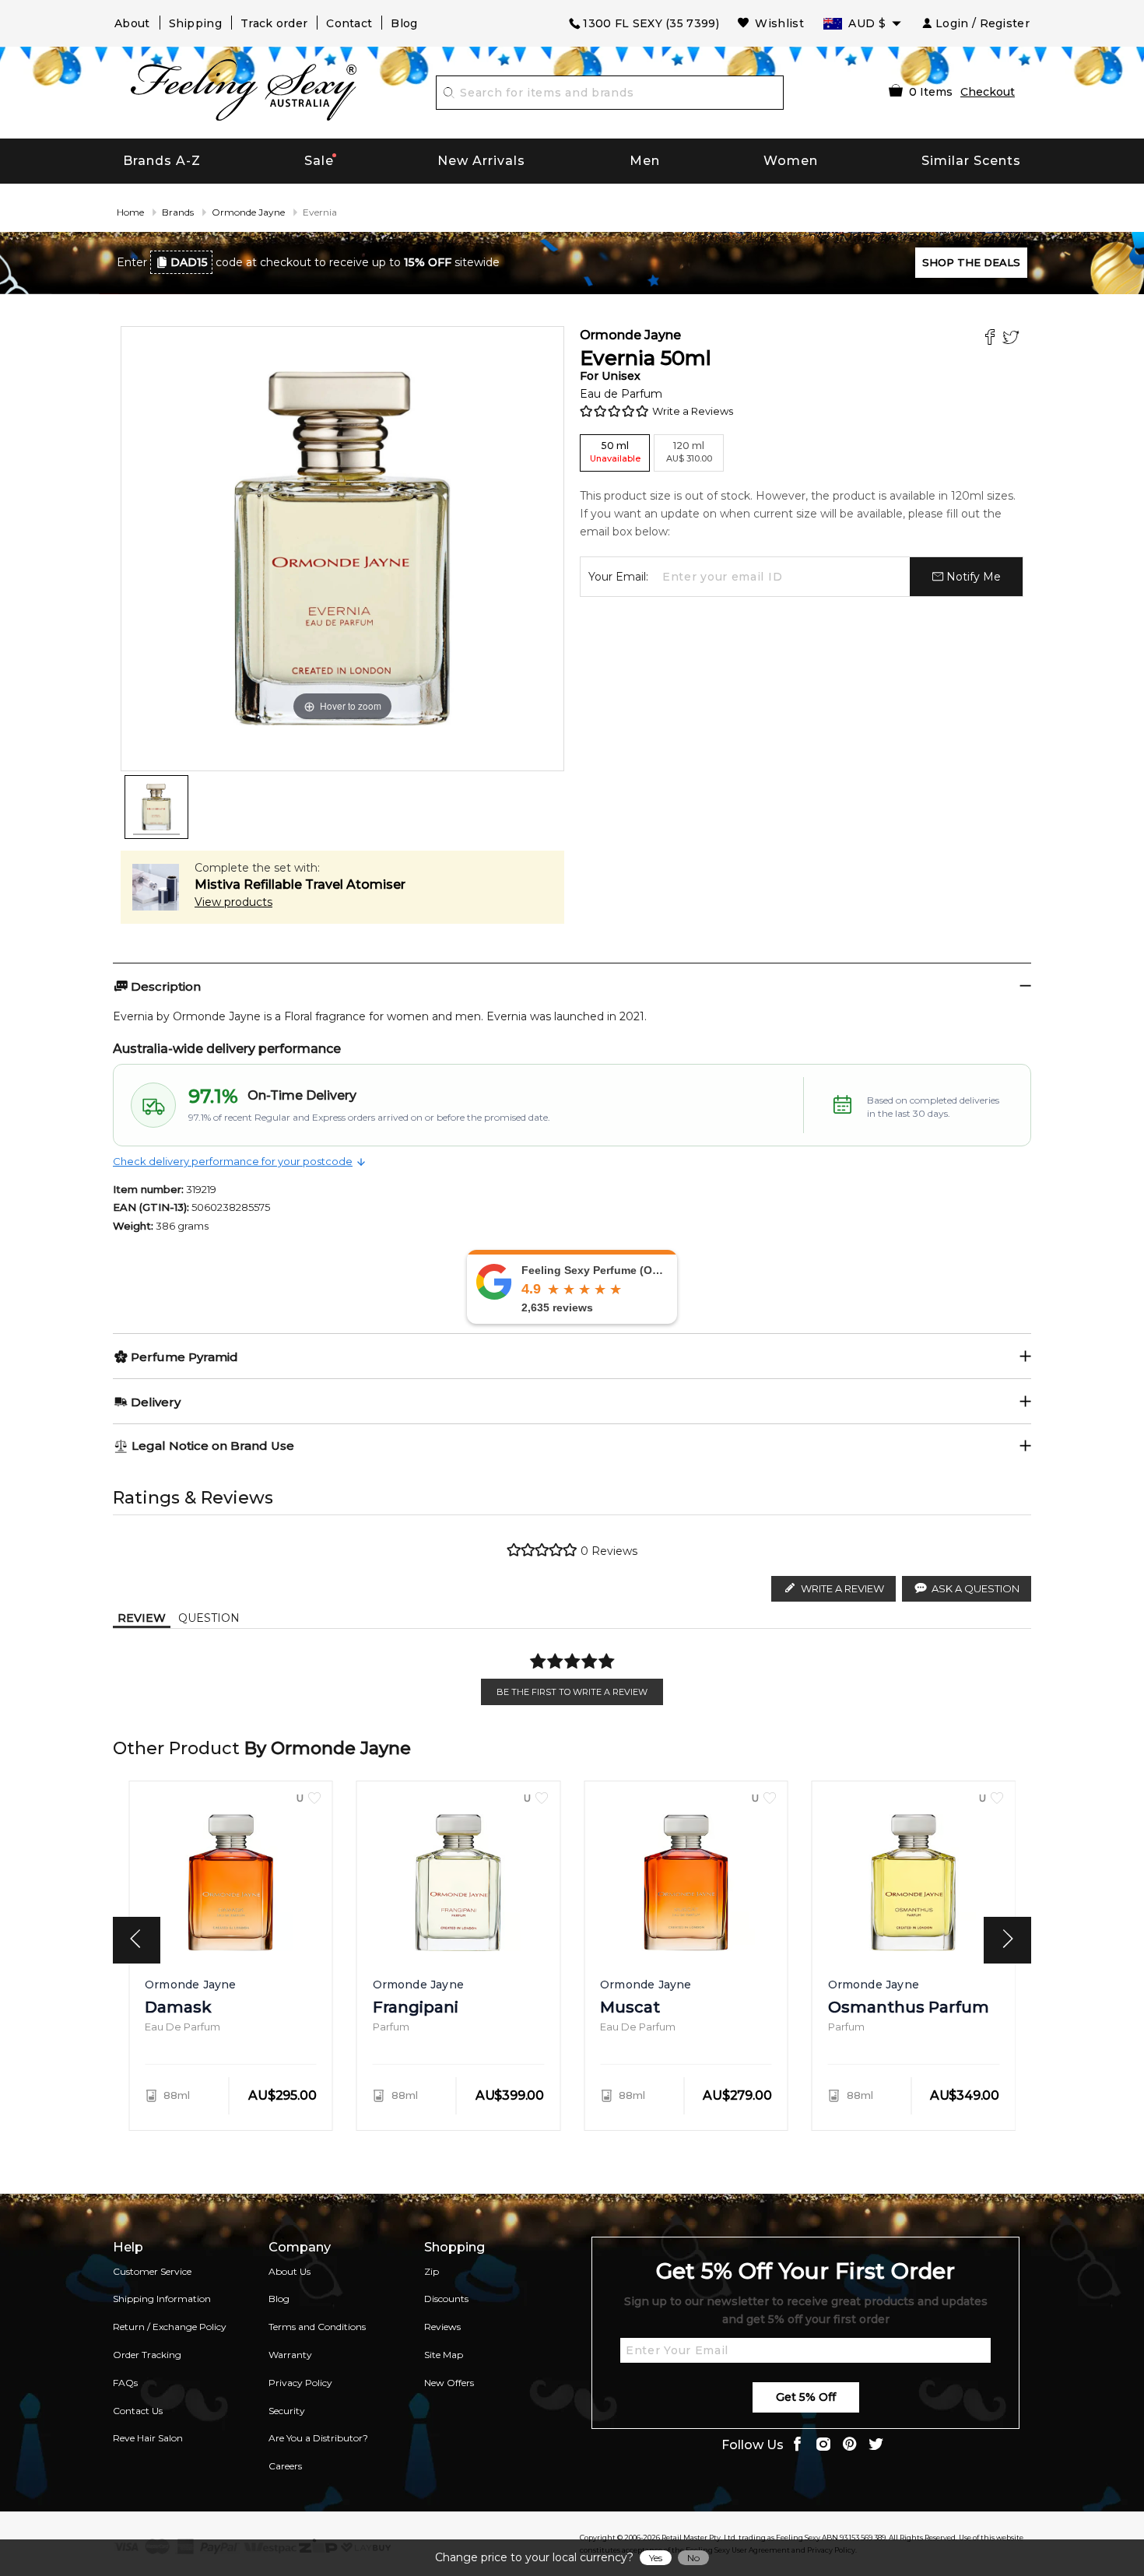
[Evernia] (156, 807)
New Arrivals (481, 161)
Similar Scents (971, 161)
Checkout (988, 92)
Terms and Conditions (317, 2327)
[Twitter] (1013, 339)
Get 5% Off (806, 2397)
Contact (349, 23)
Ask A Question (976, 1588)
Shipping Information (162, 2299)
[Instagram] (823, 2446)
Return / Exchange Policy (170, 2327)
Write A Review (842, 1588)
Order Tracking (147, 2355)
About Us (290, 2271)
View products (233, 902)
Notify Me (972, 577)
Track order (274, 23)
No (693, 2558)
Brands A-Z (162, 161)
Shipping (195, 23)
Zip (432, 2271)
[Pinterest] (850, 2446)
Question (209, 1618)
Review (142, 1618)
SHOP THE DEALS (971, 262)
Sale (319, 161)
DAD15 (189, 262)
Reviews (442, 2327)
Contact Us (138, 2411)
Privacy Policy (300, 2383)
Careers (285, 2466)
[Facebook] (992, 339)
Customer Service (152, 2271)
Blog (404, 23)
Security (287, 2411)
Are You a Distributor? (318, 2438)
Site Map (444, 2355)
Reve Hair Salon (148, 2438)
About (132, 23)
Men (645, 161)
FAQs (125, 2383)
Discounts (446, 2299)
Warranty (290, 2355)
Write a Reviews (693, 411)
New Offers (449, 2383)
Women (791, 161)
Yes (656, 2558)
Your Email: (618, 577)
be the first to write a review (572, 1692)
